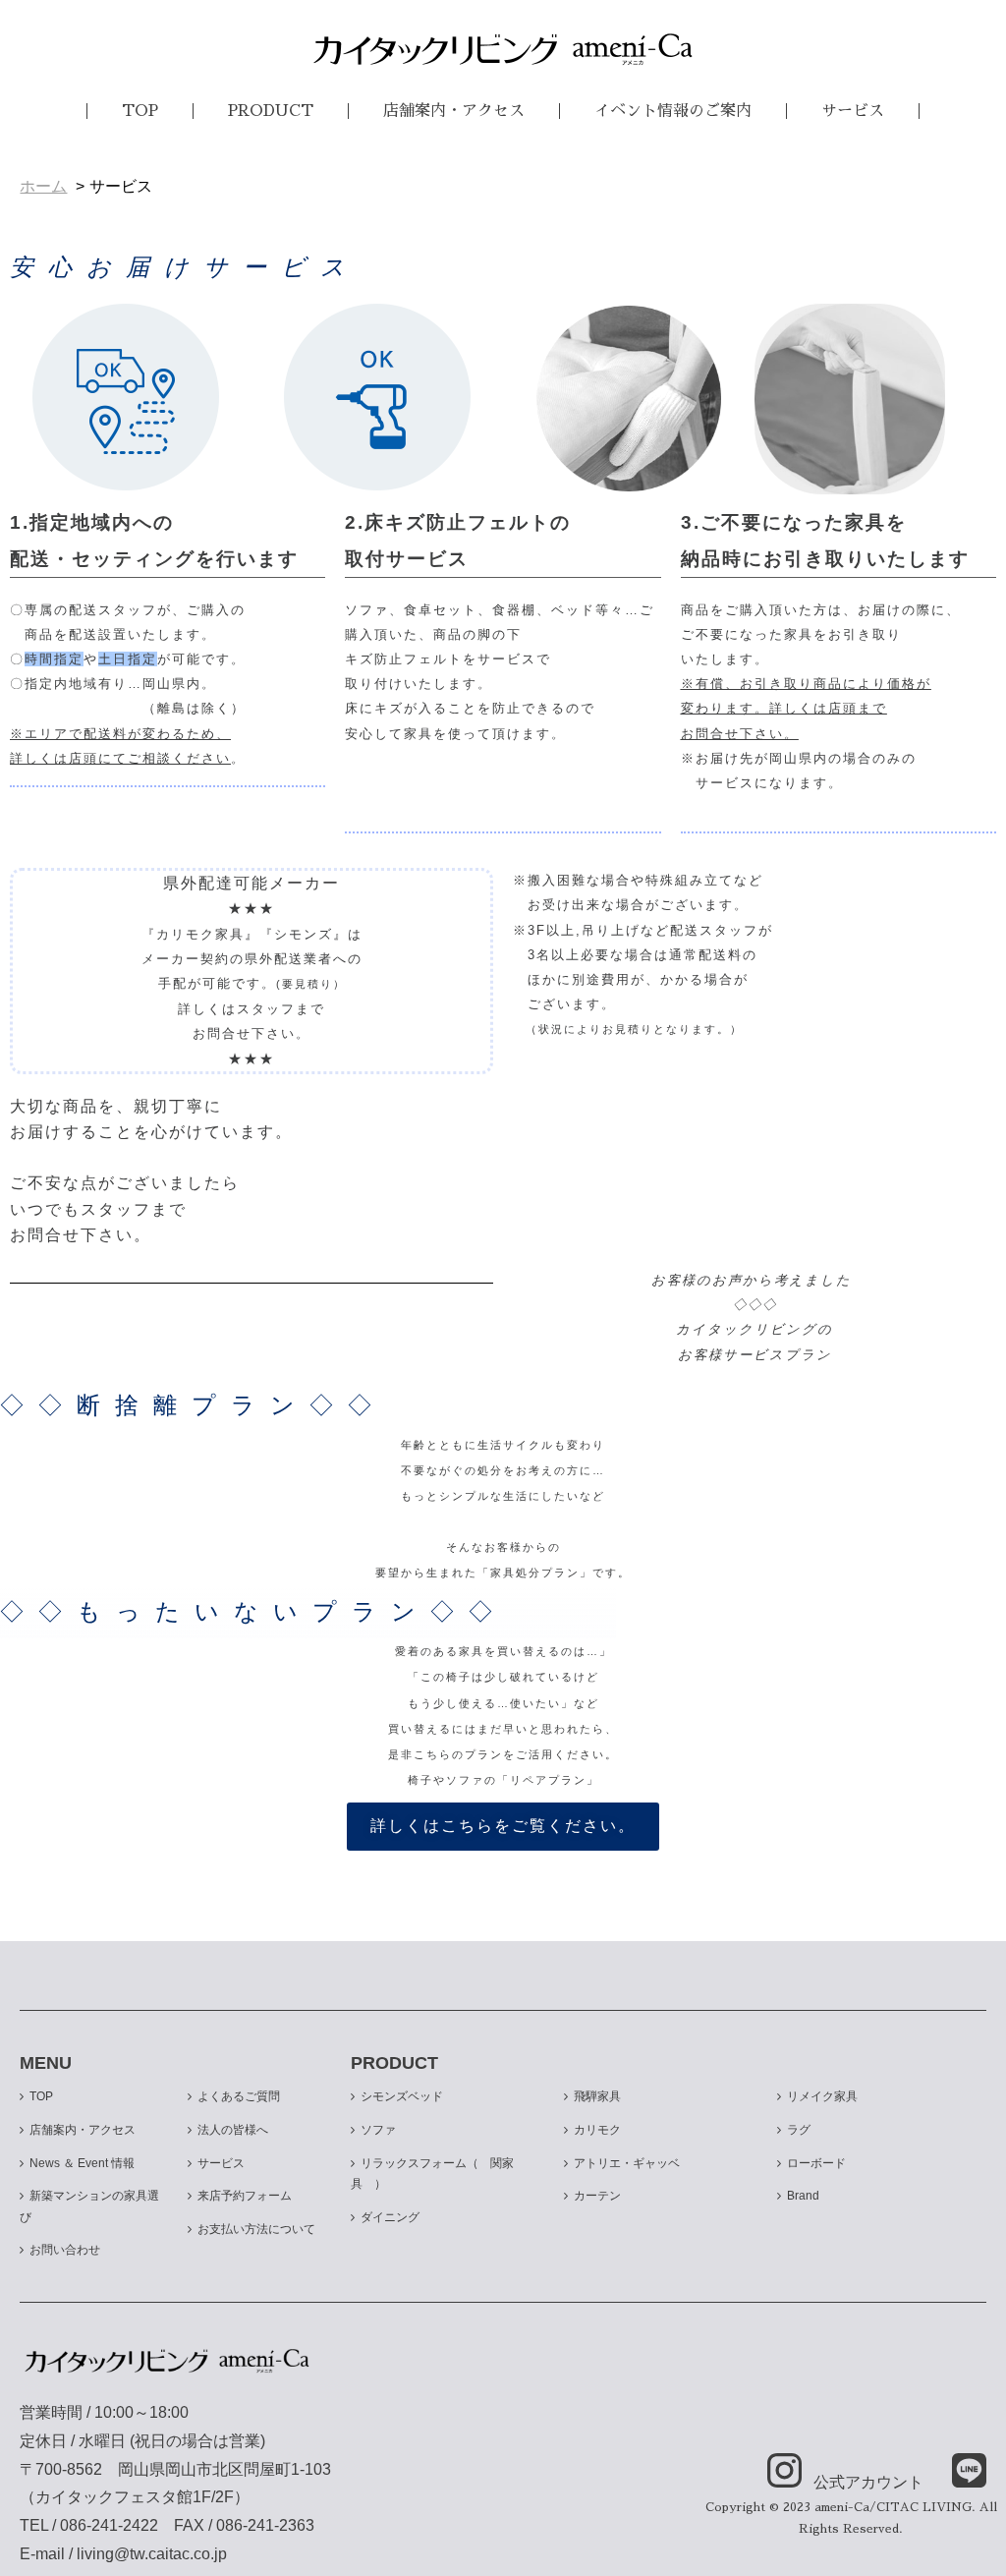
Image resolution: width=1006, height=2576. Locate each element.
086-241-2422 (109, 2525)
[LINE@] (957, 2472)
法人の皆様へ (233, 2130)
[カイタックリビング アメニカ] (503, 49)
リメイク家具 (822, 2096)
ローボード (816, 2163)
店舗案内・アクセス (454, 111)
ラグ (799, 2130)
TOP (140, 111)
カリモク (597, 2130)
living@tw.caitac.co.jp (152, 2554)
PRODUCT (271, 111)
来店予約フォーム (245, 2196)
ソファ (378, 2130)
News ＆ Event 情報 (82, 2163)
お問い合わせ (65, 2250)
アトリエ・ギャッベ (627, 2163)
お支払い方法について (256, 2229)
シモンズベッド (402, 2096)
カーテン (597, 2196)
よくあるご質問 (239, 2096)
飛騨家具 (597, 2096)
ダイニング (390, 2217)
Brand (803, 2196)
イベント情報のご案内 (673, 111)
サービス (853, 111)
